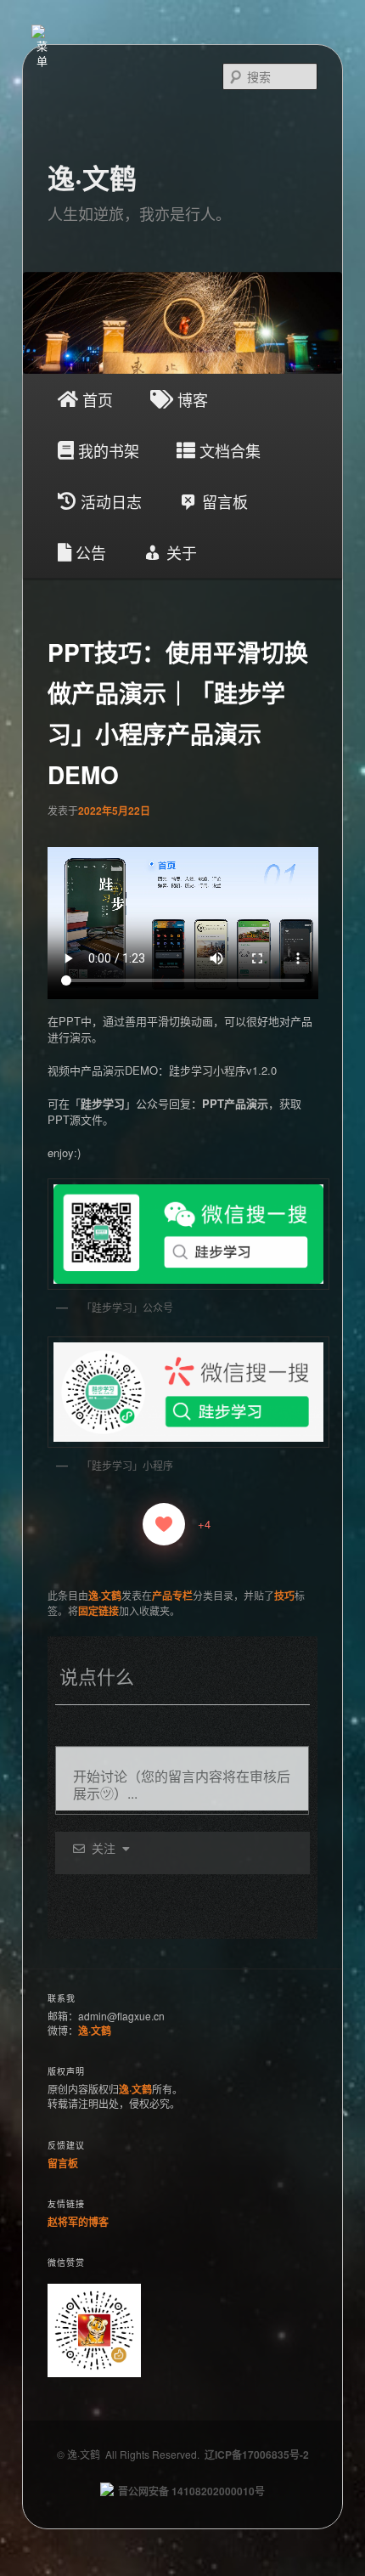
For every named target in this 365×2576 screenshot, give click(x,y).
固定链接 (98, 1611)
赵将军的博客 (78, 2222)
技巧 (284, 1596)
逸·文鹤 (92, 178)
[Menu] (42, 32)
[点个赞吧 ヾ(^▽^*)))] (164, 1524)
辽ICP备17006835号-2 (257, 2455)
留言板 (63, 2163)
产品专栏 (172, 1596)
